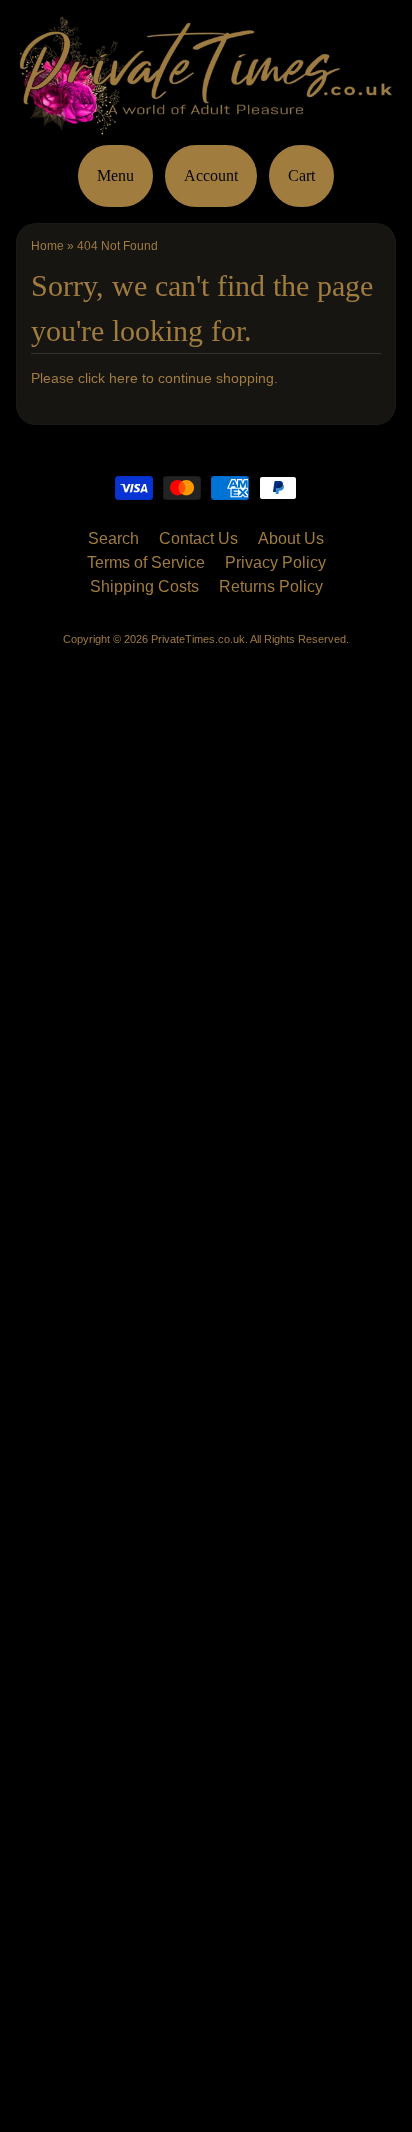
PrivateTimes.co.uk (198, 639)
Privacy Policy (275, 562)
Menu (115, 175)
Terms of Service (146, 562)
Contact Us (198, 538)
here (123, 378)
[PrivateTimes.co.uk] (206, 122)
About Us (291, 538)
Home (47, 246)
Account (211, 175)
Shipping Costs (144, 586)
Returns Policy (271, 586)
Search (113, 538)
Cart (301, 175)
